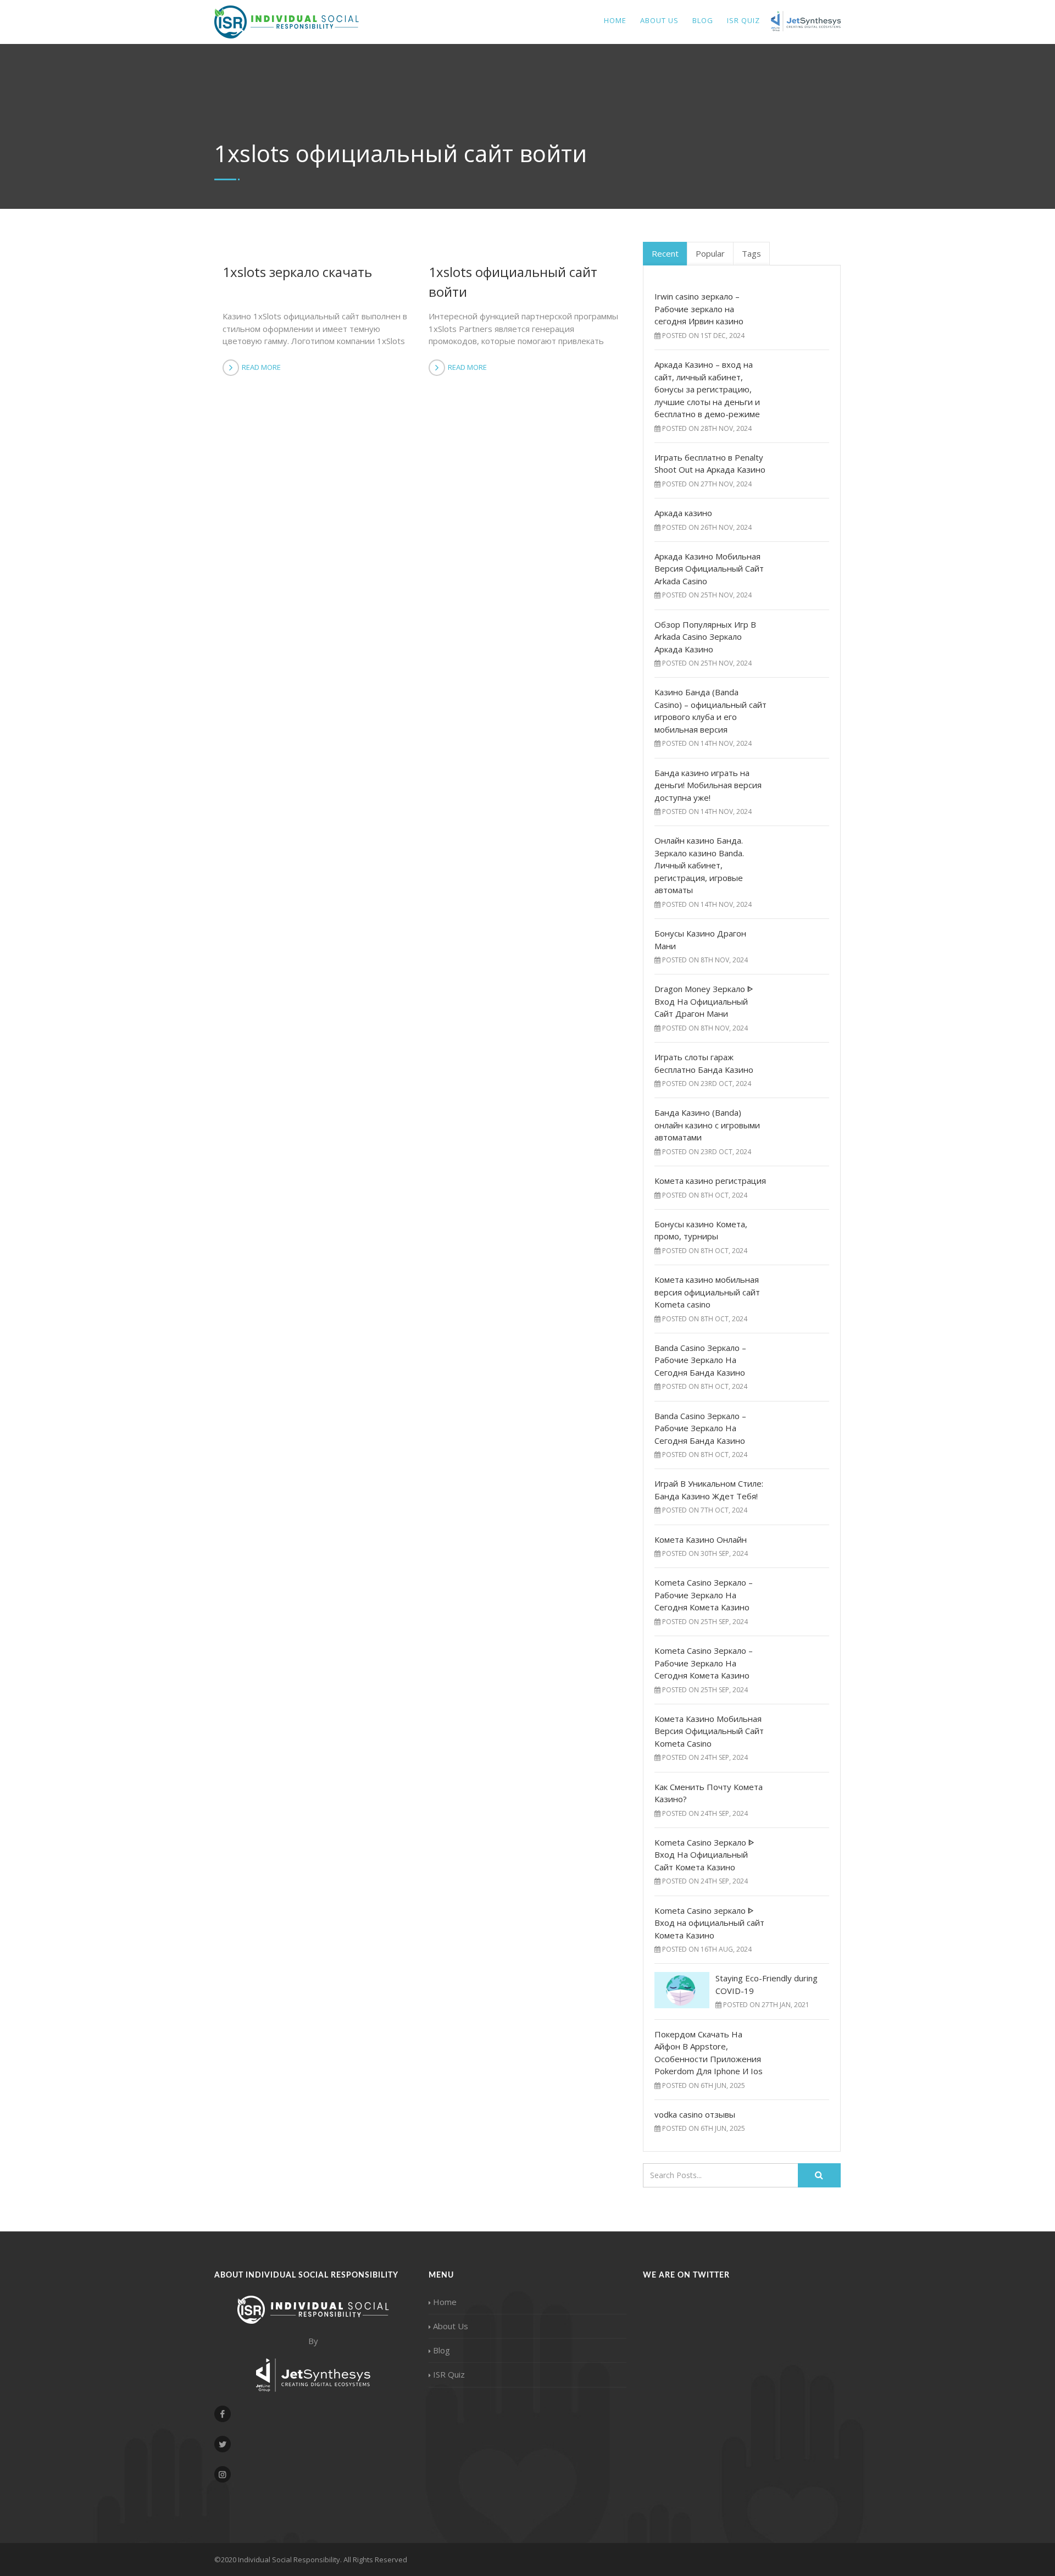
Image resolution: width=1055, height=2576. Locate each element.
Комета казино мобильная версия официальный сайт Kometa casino (707, 1292)
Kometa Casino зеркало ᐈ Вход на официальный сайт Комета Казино (709, 1923)
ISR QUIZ (743, 20)
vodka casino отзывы (695, 2114)
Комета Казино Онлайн (701, 1539)
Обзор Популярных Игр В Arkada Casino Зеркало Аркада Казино (705, 637)
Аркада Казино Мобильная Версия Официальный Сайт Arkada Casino (709, 569)
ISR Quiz (449, 2374)
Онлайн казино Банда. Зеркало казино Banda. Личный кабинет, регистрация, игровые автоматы (699, 865)
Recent (665, 253)
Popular (710, 253)
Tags (751, 253)
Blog (703, 20)
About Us (659, 20)
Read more (261, 367)
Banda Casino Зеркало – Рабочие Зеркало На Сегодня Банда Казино (700, 1360)
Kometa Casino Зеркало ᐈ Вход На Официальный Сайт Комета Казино (704, 1855)
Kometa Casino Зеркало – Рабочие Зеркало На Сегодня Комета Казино (704, 1595)
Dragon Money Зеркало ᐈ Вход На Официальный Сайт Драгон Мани (704, 1001)
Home (615, 20)
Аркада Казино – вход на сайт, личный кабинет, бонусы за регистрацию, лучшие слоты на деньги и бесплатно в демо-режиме (707, 389)
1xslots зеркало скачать (297, 272)
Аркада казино (683, 513)
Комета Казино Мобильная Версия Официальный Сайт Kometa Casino (709, 1731)
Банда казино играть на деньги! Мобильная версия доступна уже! (708, 785)
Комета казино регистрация (710, 1181)
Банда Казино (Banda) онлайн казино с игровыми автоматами (707, 1125)
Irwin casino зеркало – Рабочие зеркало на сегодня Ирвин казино (699, 309)
